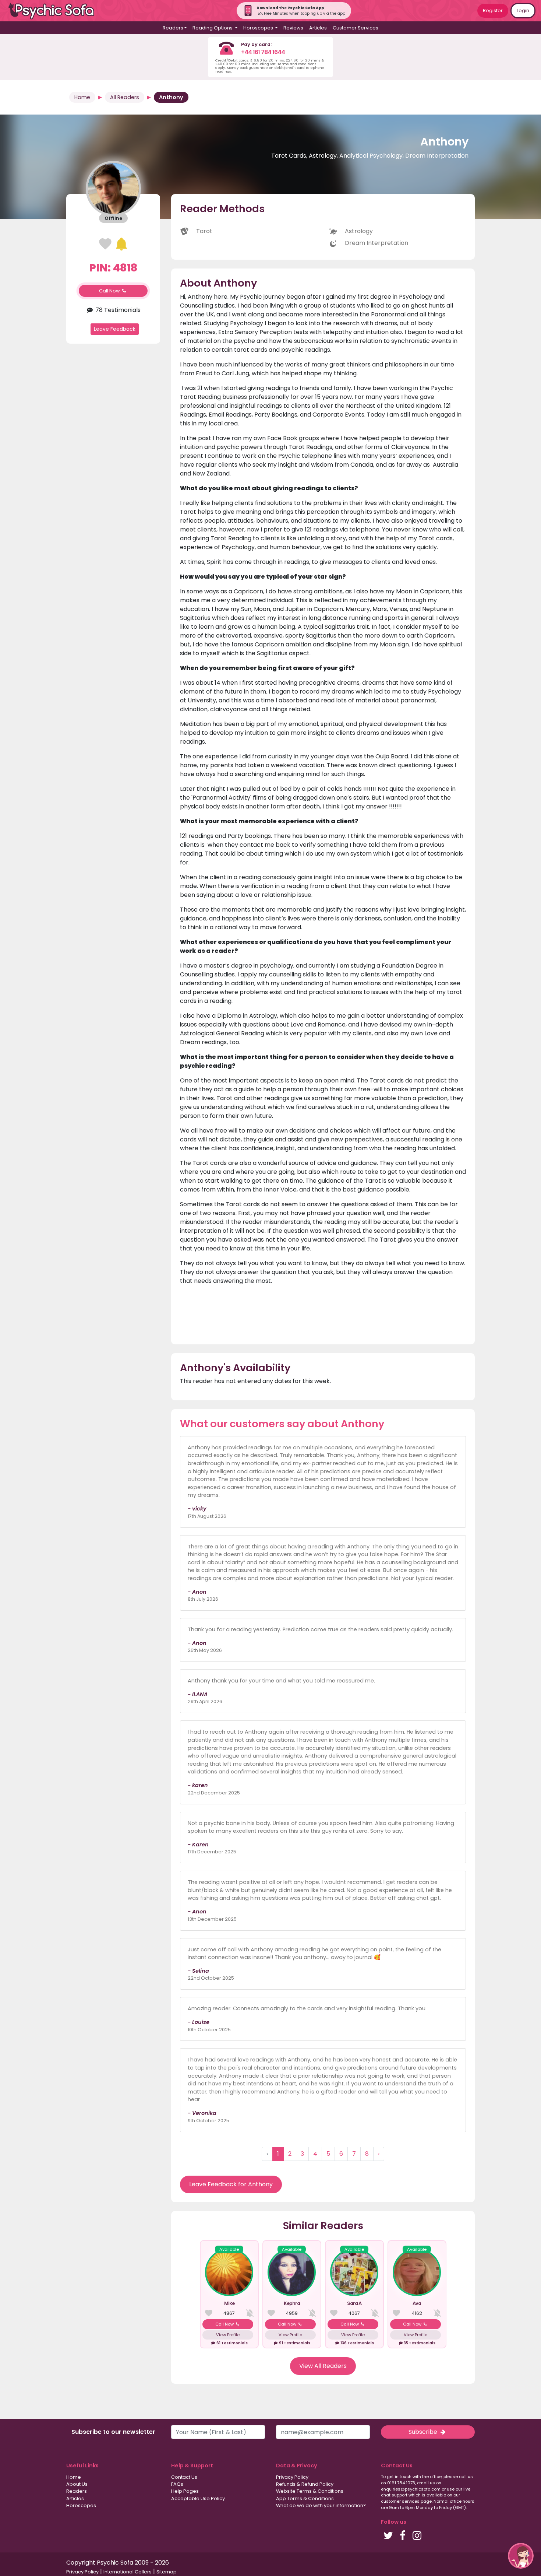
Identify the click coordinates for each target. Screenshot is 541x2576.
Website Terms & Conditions (310, 2491)
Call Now (110, 291)
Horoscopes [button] (259, 28)
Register (493, 10)
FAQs (177, 2484)
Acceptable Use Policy (198, 2498)
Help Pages (185, 2491)
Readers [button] (173, 28)
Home (82, 97)
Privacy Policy (292, 2477)
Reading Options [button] (213, 28)
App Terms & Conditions (305, 2498)
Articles (318, 28)
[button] (521, 2556)
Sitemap (167, 2572)
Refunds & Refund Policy (305, 2484)
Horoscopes (81, 2505)
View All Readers (323, 2366)
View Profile (228, 2335)
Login (523, 10)
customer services (400, 2501)
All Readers (125, 97)
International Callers (128, 2572)
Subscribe (424, 2432)
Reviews (293, 28)
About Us (77, 2484)
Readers (77, 2491)
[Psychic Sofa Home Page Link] (55, 11)
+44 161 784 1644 (263, 52)
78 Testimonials (117, 310)
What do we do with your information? (321, 2505)
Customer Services (356, 28)
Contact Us (184, 2477)
